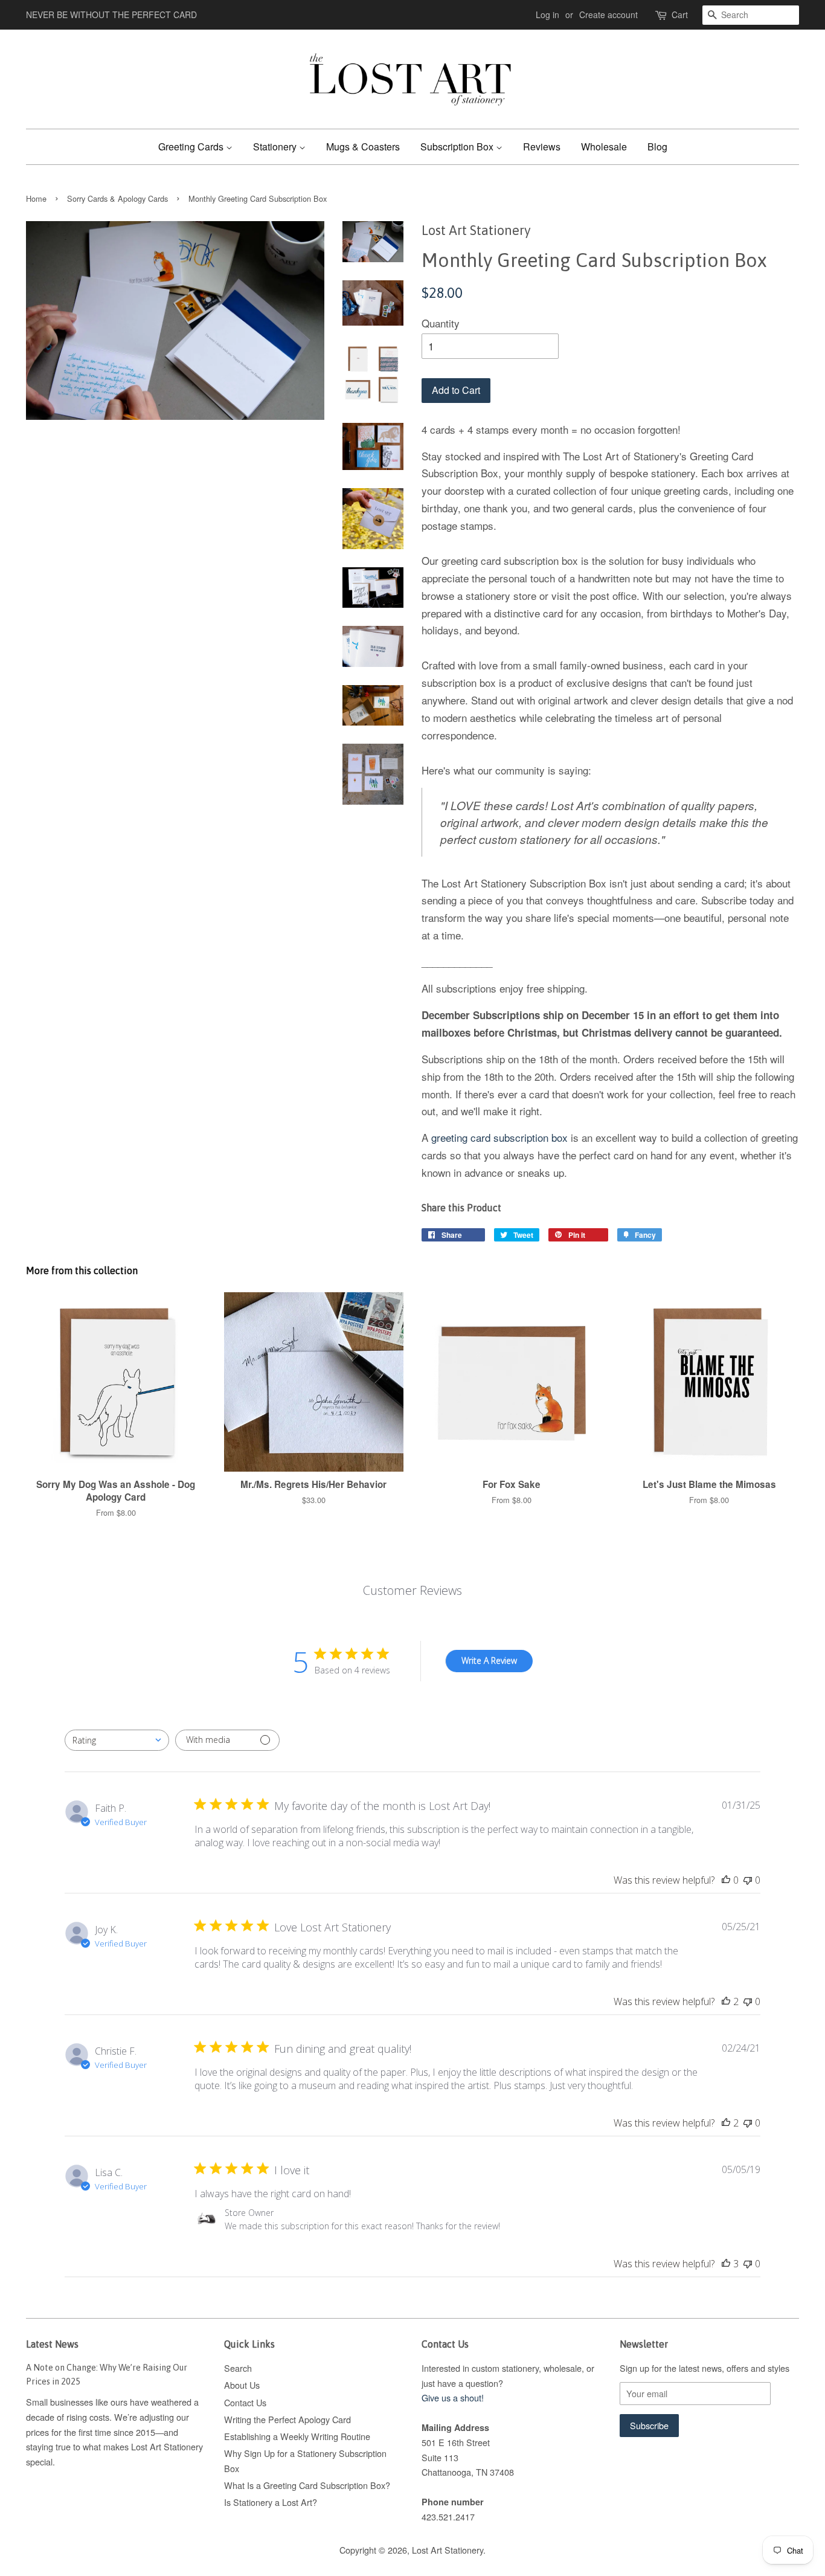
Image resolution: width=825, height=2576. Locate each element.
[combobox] (117, 1740)
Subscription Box (458, 147)
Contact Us (245, 2402)
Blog (657, 147)
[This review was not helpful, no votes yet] (748, 1880)
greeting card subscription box (499, 1137)
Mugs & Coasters (363, 147)
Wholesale (604, 147)
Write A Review (489, 1660)
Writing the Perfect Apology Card (287, 2419)
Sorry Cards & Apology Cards (117, 198)
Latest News (52, 2344)
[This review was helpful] (726, 2001)
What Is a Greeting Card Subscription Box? (307, 2485)
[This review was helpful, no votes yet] (726, 1880)
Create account (608, 14)
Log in (547, 14)
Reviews (542, 147)
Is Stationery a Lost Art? (271, 2502)
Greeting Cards (192, 147)
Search (238, 2368)
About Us (242, 2385)
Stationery (276, 147)
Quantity (441, 323)
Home (36, 198)
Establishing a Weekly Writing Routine (297, 2436)
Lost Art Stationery (448, 2550)
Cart (680, 14)
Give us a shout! (453, 2397)
